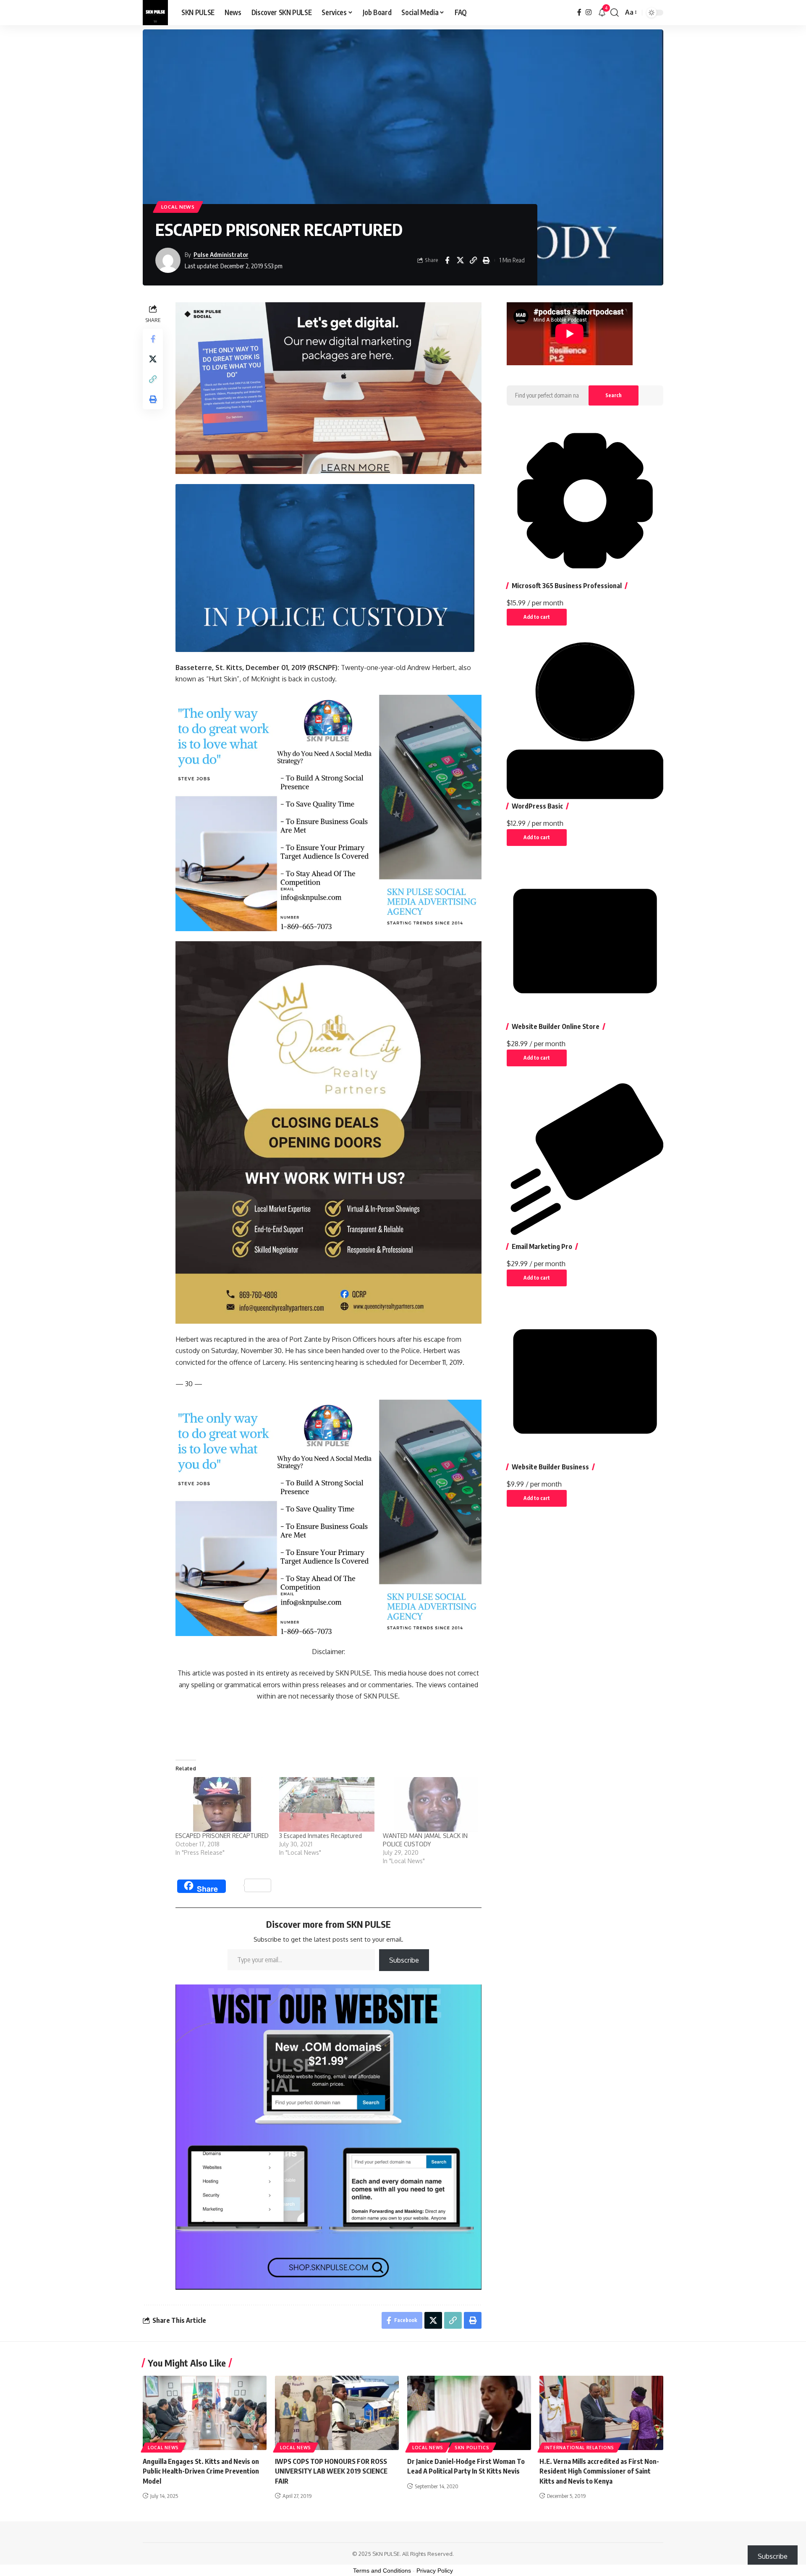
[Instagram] (589, 12)
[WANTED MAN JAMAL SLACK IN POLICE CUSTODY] (430, 1804)
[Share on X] (460, 260)
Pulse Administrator (221, 254)
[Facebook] (579, 12)
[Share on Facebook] (447, 260)
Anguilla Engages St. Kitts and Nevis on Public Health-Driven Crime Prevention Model (201, 2471)
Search (614, 395)
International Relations (579, 2448)
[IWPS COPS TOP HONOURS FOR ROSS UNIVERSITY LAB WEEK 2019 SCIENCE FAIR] (337, 2413)
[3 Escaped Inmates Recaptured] (327, 1804)
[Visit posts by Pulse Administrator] (168, 260)
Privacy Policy (435, 2571)
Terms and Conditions (382, 2571)
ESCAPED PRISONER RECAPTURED (222, 1836)
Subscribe (404, 1960)
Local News (178, 207)
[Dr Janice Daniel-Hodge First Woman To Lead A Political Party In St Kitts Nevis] (469, 2413)
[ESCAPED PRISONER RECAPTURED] (223, 1804)
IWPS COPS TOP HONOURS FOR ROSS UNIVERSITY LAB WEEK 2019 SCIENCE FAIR (331, 2471)
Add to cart (537, 617)
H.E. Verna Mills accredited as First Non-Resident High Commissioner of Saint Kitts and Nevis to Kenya (599, 2471)
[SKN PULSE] (155, 13)
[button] (615, 13)
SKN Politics (472, 2448)
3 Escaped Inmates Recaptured (321, 1836)
